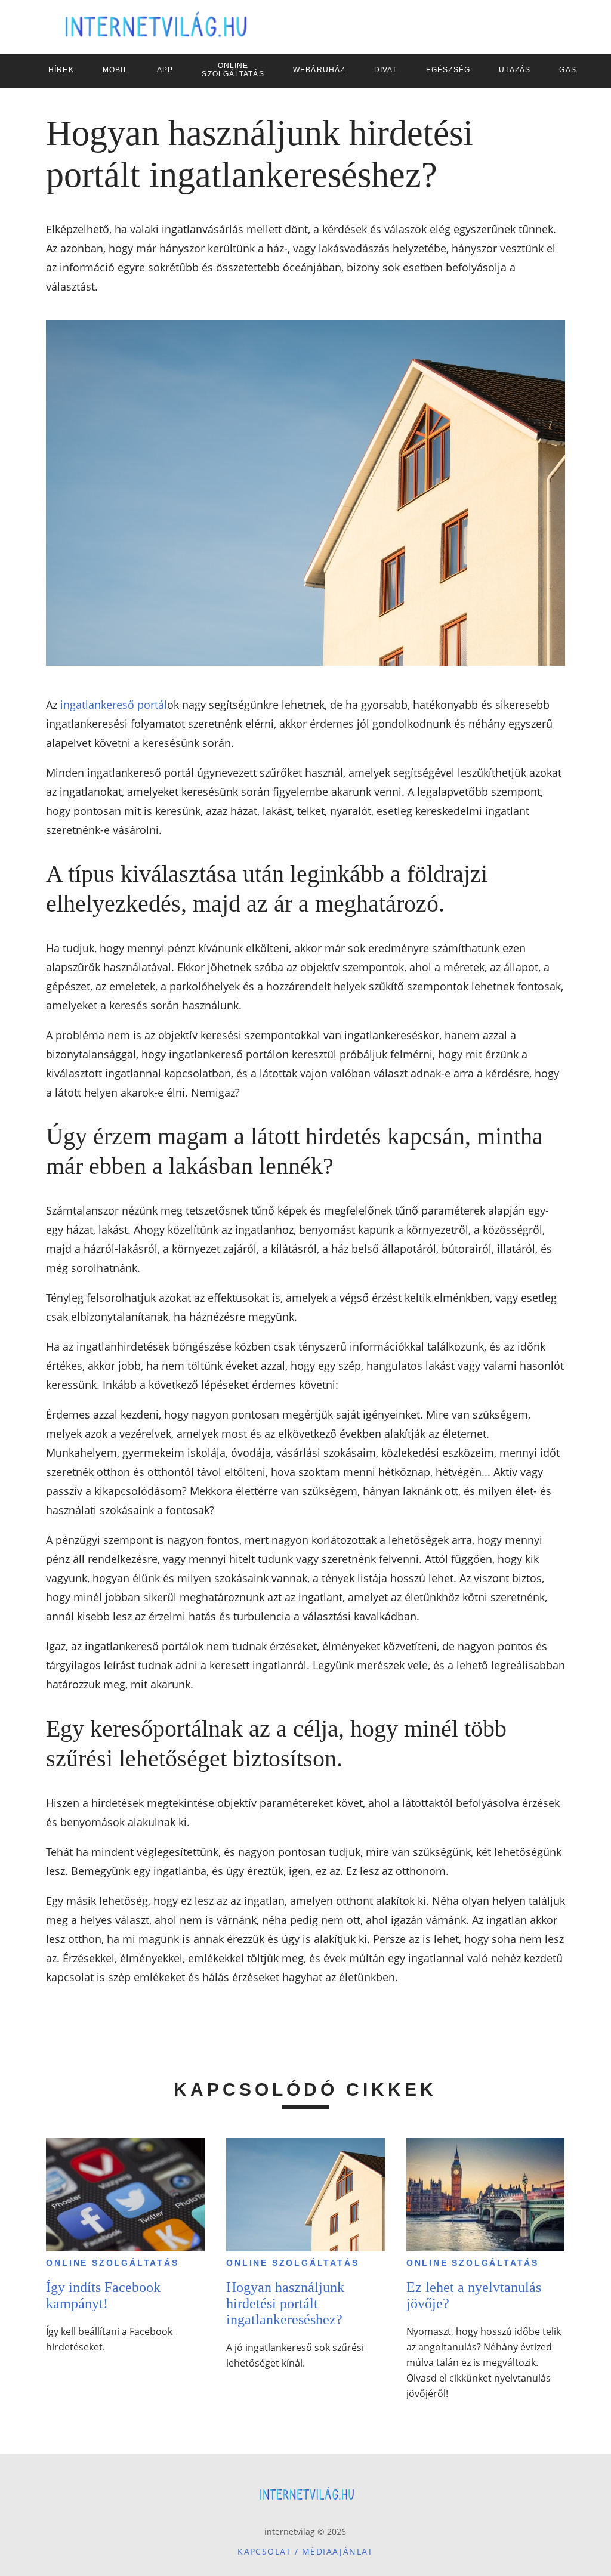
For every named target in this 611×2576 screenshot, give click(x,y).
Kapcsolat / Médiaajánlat (305, 2551)
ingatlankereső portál (114, 705)
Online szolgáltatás (112, 2263)
